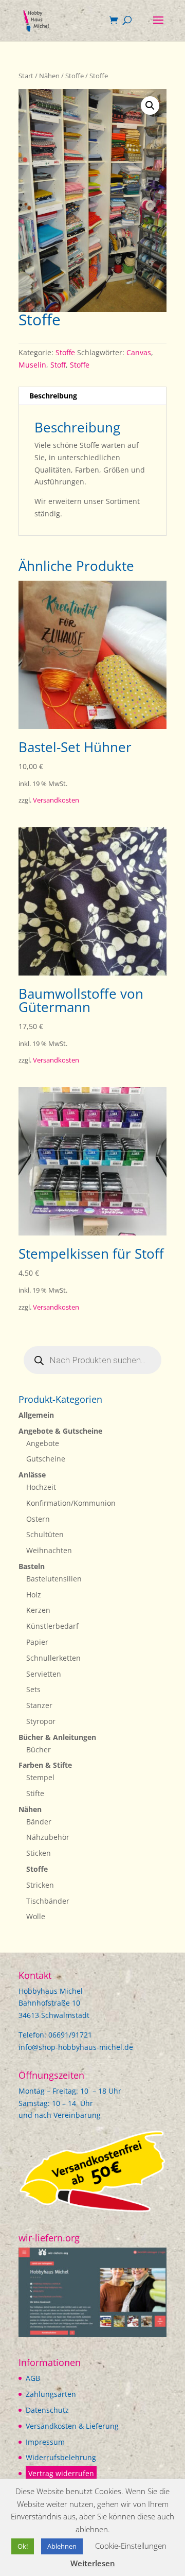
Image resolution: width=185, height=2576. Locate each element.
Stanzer (39, 1705)
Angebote (43, 1443)
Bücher (39, 1750)
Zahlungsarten (51, 2394)
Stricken (40, 1885)
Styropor (41, 1721)
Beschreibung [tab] (53, 396)
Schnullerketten (53, 1658)
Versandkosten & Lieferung (72, 2426)
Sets (33, 1689)
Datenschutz (47, 2410)
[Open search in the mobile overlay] (92, 1360)
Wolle (36, 1916)
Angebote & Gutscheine (60, 1431)
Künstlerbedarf (52, 1626)
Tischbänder (48, 1901)
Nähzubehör (48, 1837)
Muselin (32, 365)
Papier (37, 1642)
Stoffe (75, 76)
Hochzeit (41, 1487)
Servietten (44, 1674)
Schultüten (45, 1534)
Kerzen (38, 1610)
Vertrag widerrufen (61, 2473)
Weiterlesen (93, 2563)
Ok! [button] (23, 2546)
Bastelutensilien (54, 1579)
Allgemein (36, 1415)
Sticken (39, 1853)
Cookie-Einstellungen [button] (131, 2546)
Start (26, 76)
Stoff (58, 365)
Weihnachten (49, 1550)
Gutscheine (46, 1459)
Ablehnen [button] (62, 2546)
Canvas (139, 352)
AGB (33, 2378)
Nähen (49, 76)
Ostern (38, 1519)
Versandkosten (56, 800)
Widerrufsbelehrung (61, 2457)
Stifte (35, 1793)
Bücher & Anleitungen (57, 1737)
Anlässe (32, 1475)
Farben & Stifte (45, 1765)
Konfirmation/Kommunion (71, 1503)
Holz (34, 1595)
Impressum (45, 2442)
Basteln (32, 1566)
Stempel (40, 1777)
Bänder (39, 1822)
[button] (150, 106)
